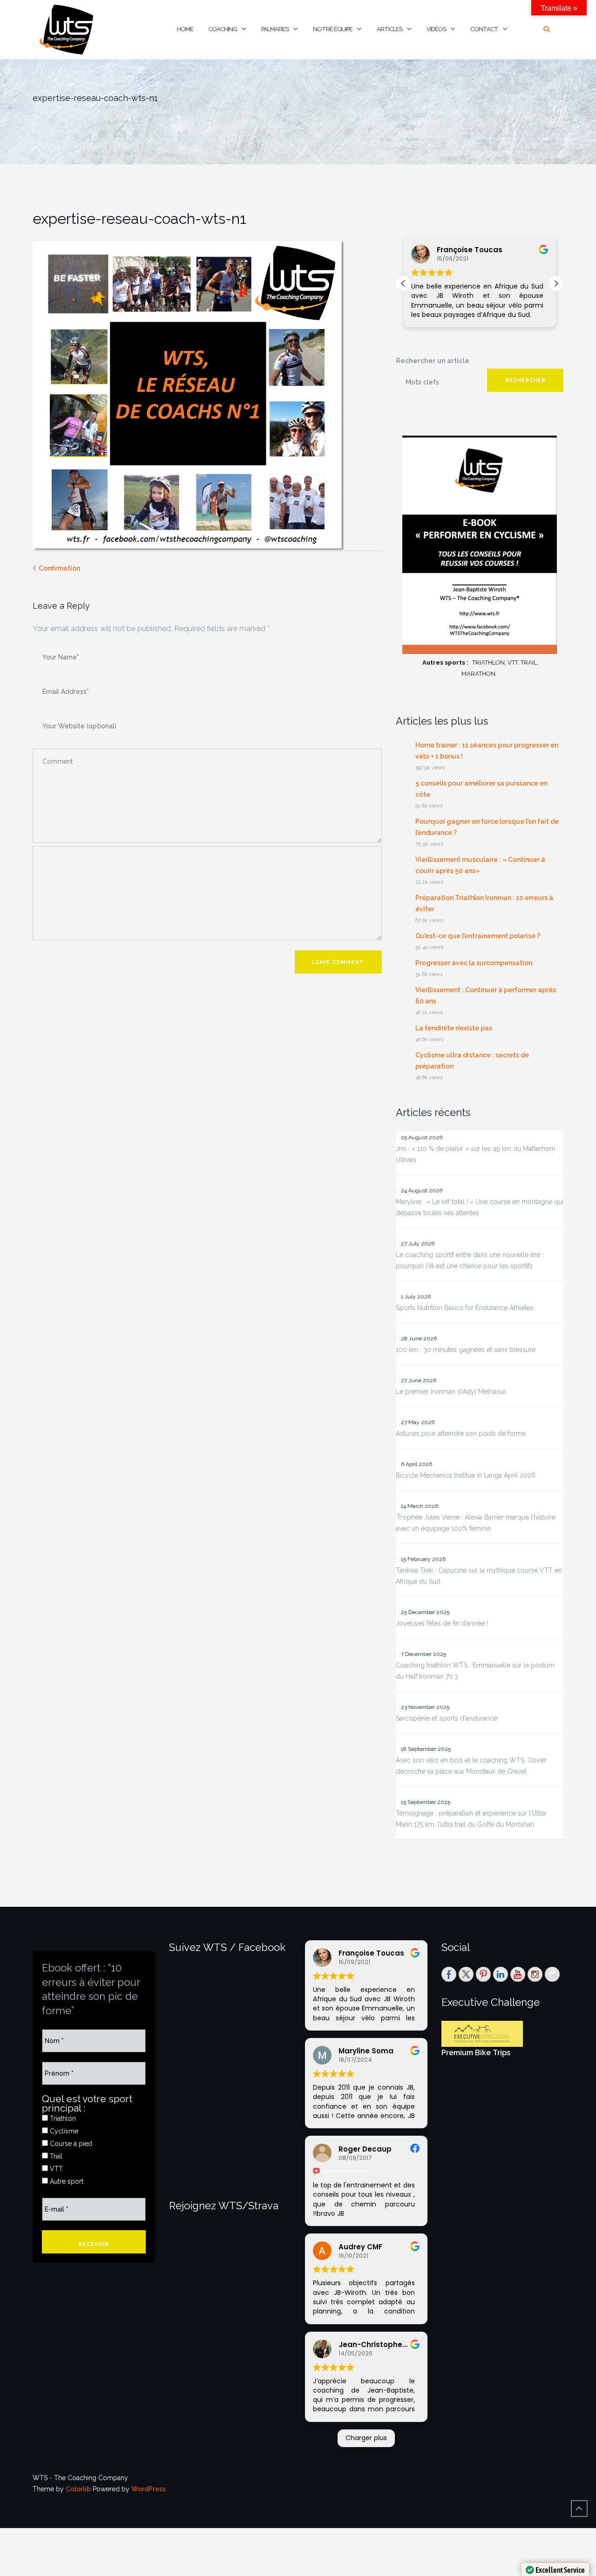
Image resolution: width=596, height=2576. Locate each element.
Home (185, 29)
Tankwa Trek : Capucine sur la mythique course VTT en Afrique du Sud (479, 1576)
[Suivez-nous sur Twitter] (466, 1974)
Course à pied (70, 2144)
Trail (55, 2156)
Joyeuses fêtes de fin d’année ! (442, 1623)
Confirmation (59, 568)
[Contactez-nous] (552, 1974)
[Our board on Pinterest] (483, 1974)
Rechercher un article (433, 361)
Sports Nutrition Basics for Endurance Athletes (465, 1308)
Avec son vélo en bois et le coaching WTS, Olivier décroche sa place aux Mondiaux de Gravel (471, 1766)
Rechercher (525, 380)
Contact (484, 29)
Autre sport (66, 2181)
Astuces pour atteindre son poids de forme (461, 1433)
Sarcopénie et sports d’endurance (447, 1718)
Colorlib (78, 2489)
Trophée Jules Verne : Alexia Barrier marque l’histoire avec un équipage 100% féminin (476, 1523)
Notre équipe (333, 29)
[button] (556, 283)
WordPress (149, 2489)
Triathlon (62, 2119)
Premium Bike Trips (476, 2053)
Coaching (223, 29)
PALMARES (275, 29)
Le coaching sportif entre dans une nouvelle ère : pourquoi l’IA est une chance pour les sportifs (470, 1260)
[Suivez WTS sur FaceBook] (449, 1974)
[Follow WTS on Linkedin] (501, 1974)
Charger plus (366, 2438)
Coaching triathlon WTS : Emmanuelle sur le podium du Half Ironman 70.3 (475, 1671)
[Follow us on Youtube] (518, 1974)
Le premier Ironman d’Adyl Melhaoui (451, 1392)
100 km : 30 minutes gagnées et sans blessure (466, 1350)
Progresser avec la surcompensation (474, 963)
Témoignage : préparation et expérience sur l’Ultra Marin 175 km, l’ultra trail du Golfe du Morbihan (471, 1819)
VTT (55, 2169)
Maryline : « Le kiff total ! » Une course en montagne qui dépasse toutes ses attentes (480, 1207)
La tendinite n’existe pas (454, 1028)
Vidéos (436, 29)
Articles (389, 29)
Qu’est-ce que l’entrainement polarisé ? (478, 936)
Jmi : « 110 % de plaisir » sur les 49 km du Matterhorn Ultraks (476, 1154)
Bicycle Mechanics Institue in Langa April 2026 (466, 1475)
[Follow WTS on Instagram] (535, 1974)
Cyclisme (63, 2131)
